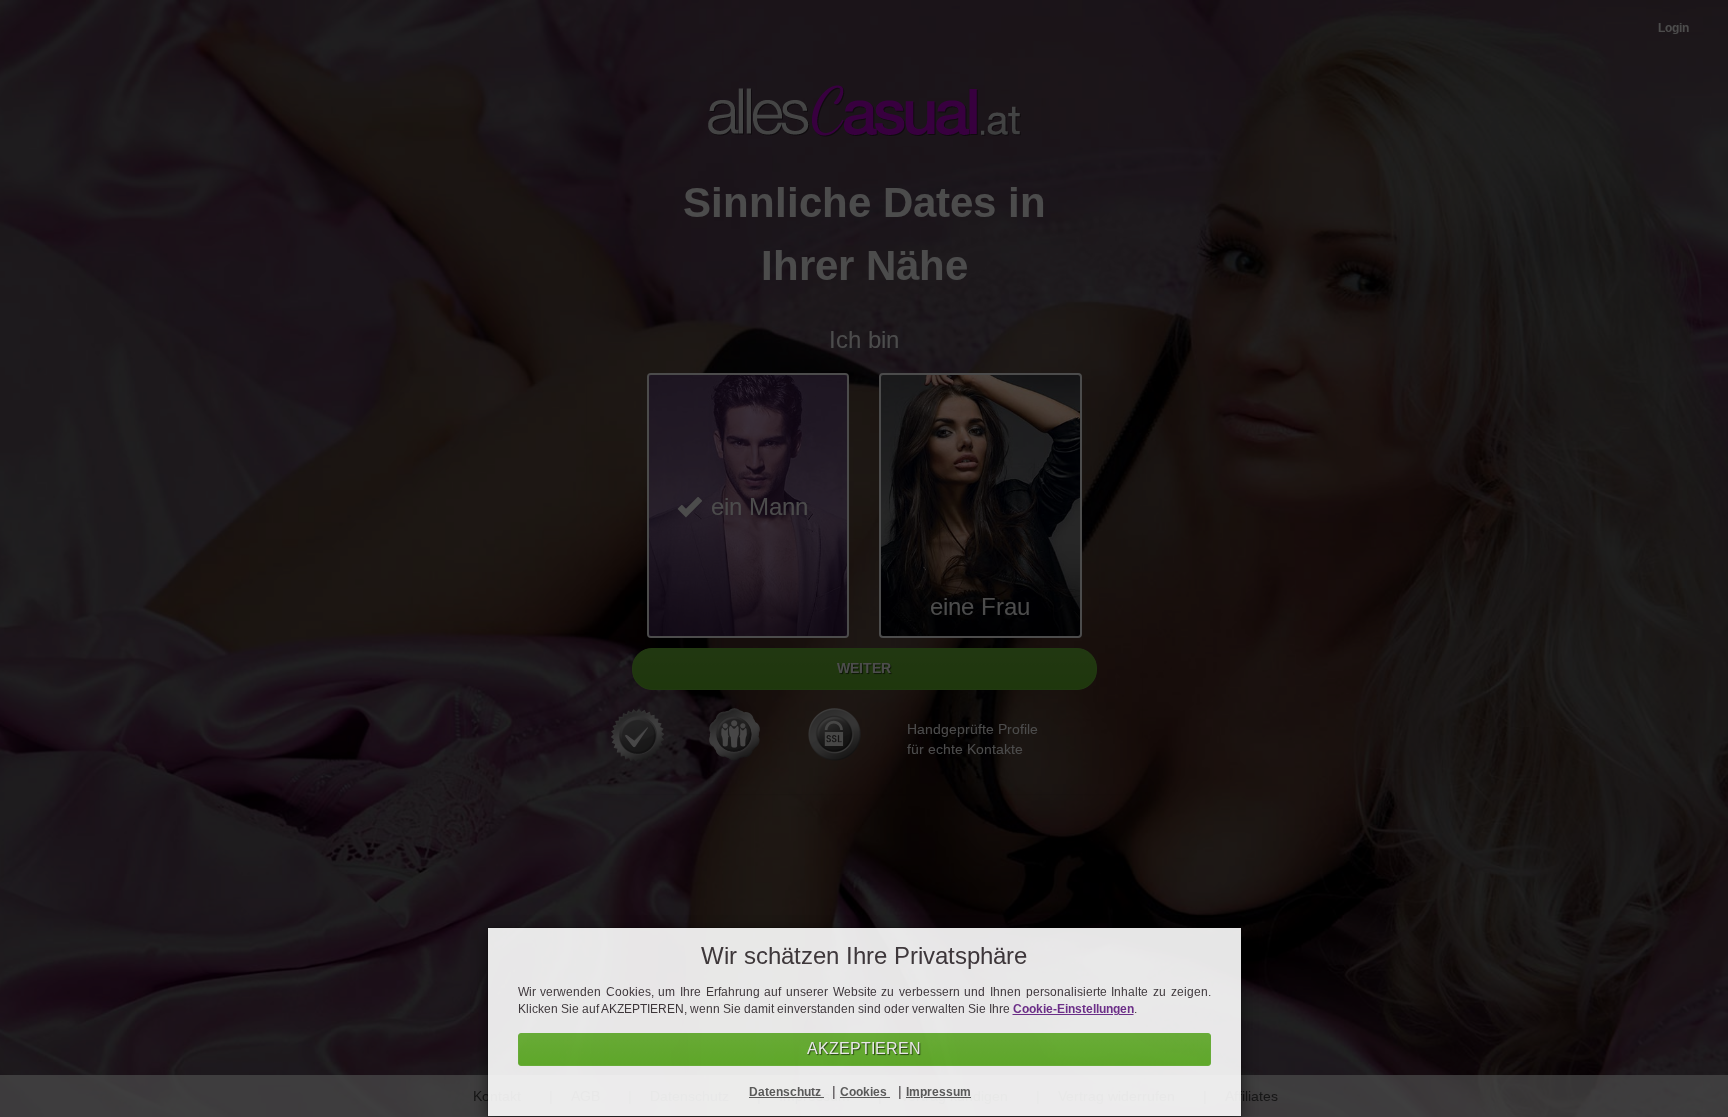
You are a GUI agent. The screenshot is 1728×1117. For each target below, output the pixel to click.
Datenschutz (786, 1092)
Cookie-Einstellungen (1073, 1009)
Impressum (938, 1092)
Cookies (865, 1092)
